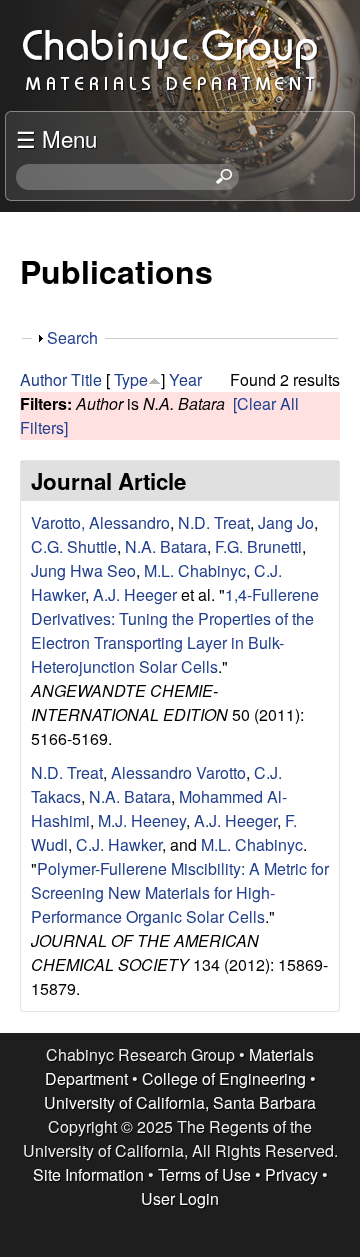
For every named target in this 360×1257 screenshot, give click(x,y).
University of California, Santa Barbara (180, 1102)
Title (86, 379)
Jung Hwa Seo (83, 570)
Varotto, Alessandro (100, 522)
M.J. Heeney (142, 820)
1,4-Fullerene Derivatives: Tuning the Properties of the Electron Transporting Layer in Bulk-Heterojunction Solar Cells (175, 630)
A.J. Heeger (135, 594)
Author (43, 379)
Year (185, 379)
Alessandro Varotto (178, 772)
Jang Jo (286, 522)
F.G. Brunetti (258, 546)
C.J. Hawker (119, 844)
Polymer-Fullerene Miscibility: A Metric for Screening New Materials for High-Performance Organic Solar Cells (180, 892)
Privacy (291, 1174)
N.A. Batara (166, 546)
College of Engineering (224, 1078)
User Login (180, 1198)
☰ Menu (56, 138)
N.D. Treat (214, 522)
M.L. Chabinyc (195, 570)
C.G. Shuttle (74, 546)
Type (131, 379)
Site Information (88, 1174)
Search (72, 337)
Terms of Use (204, 1174)
